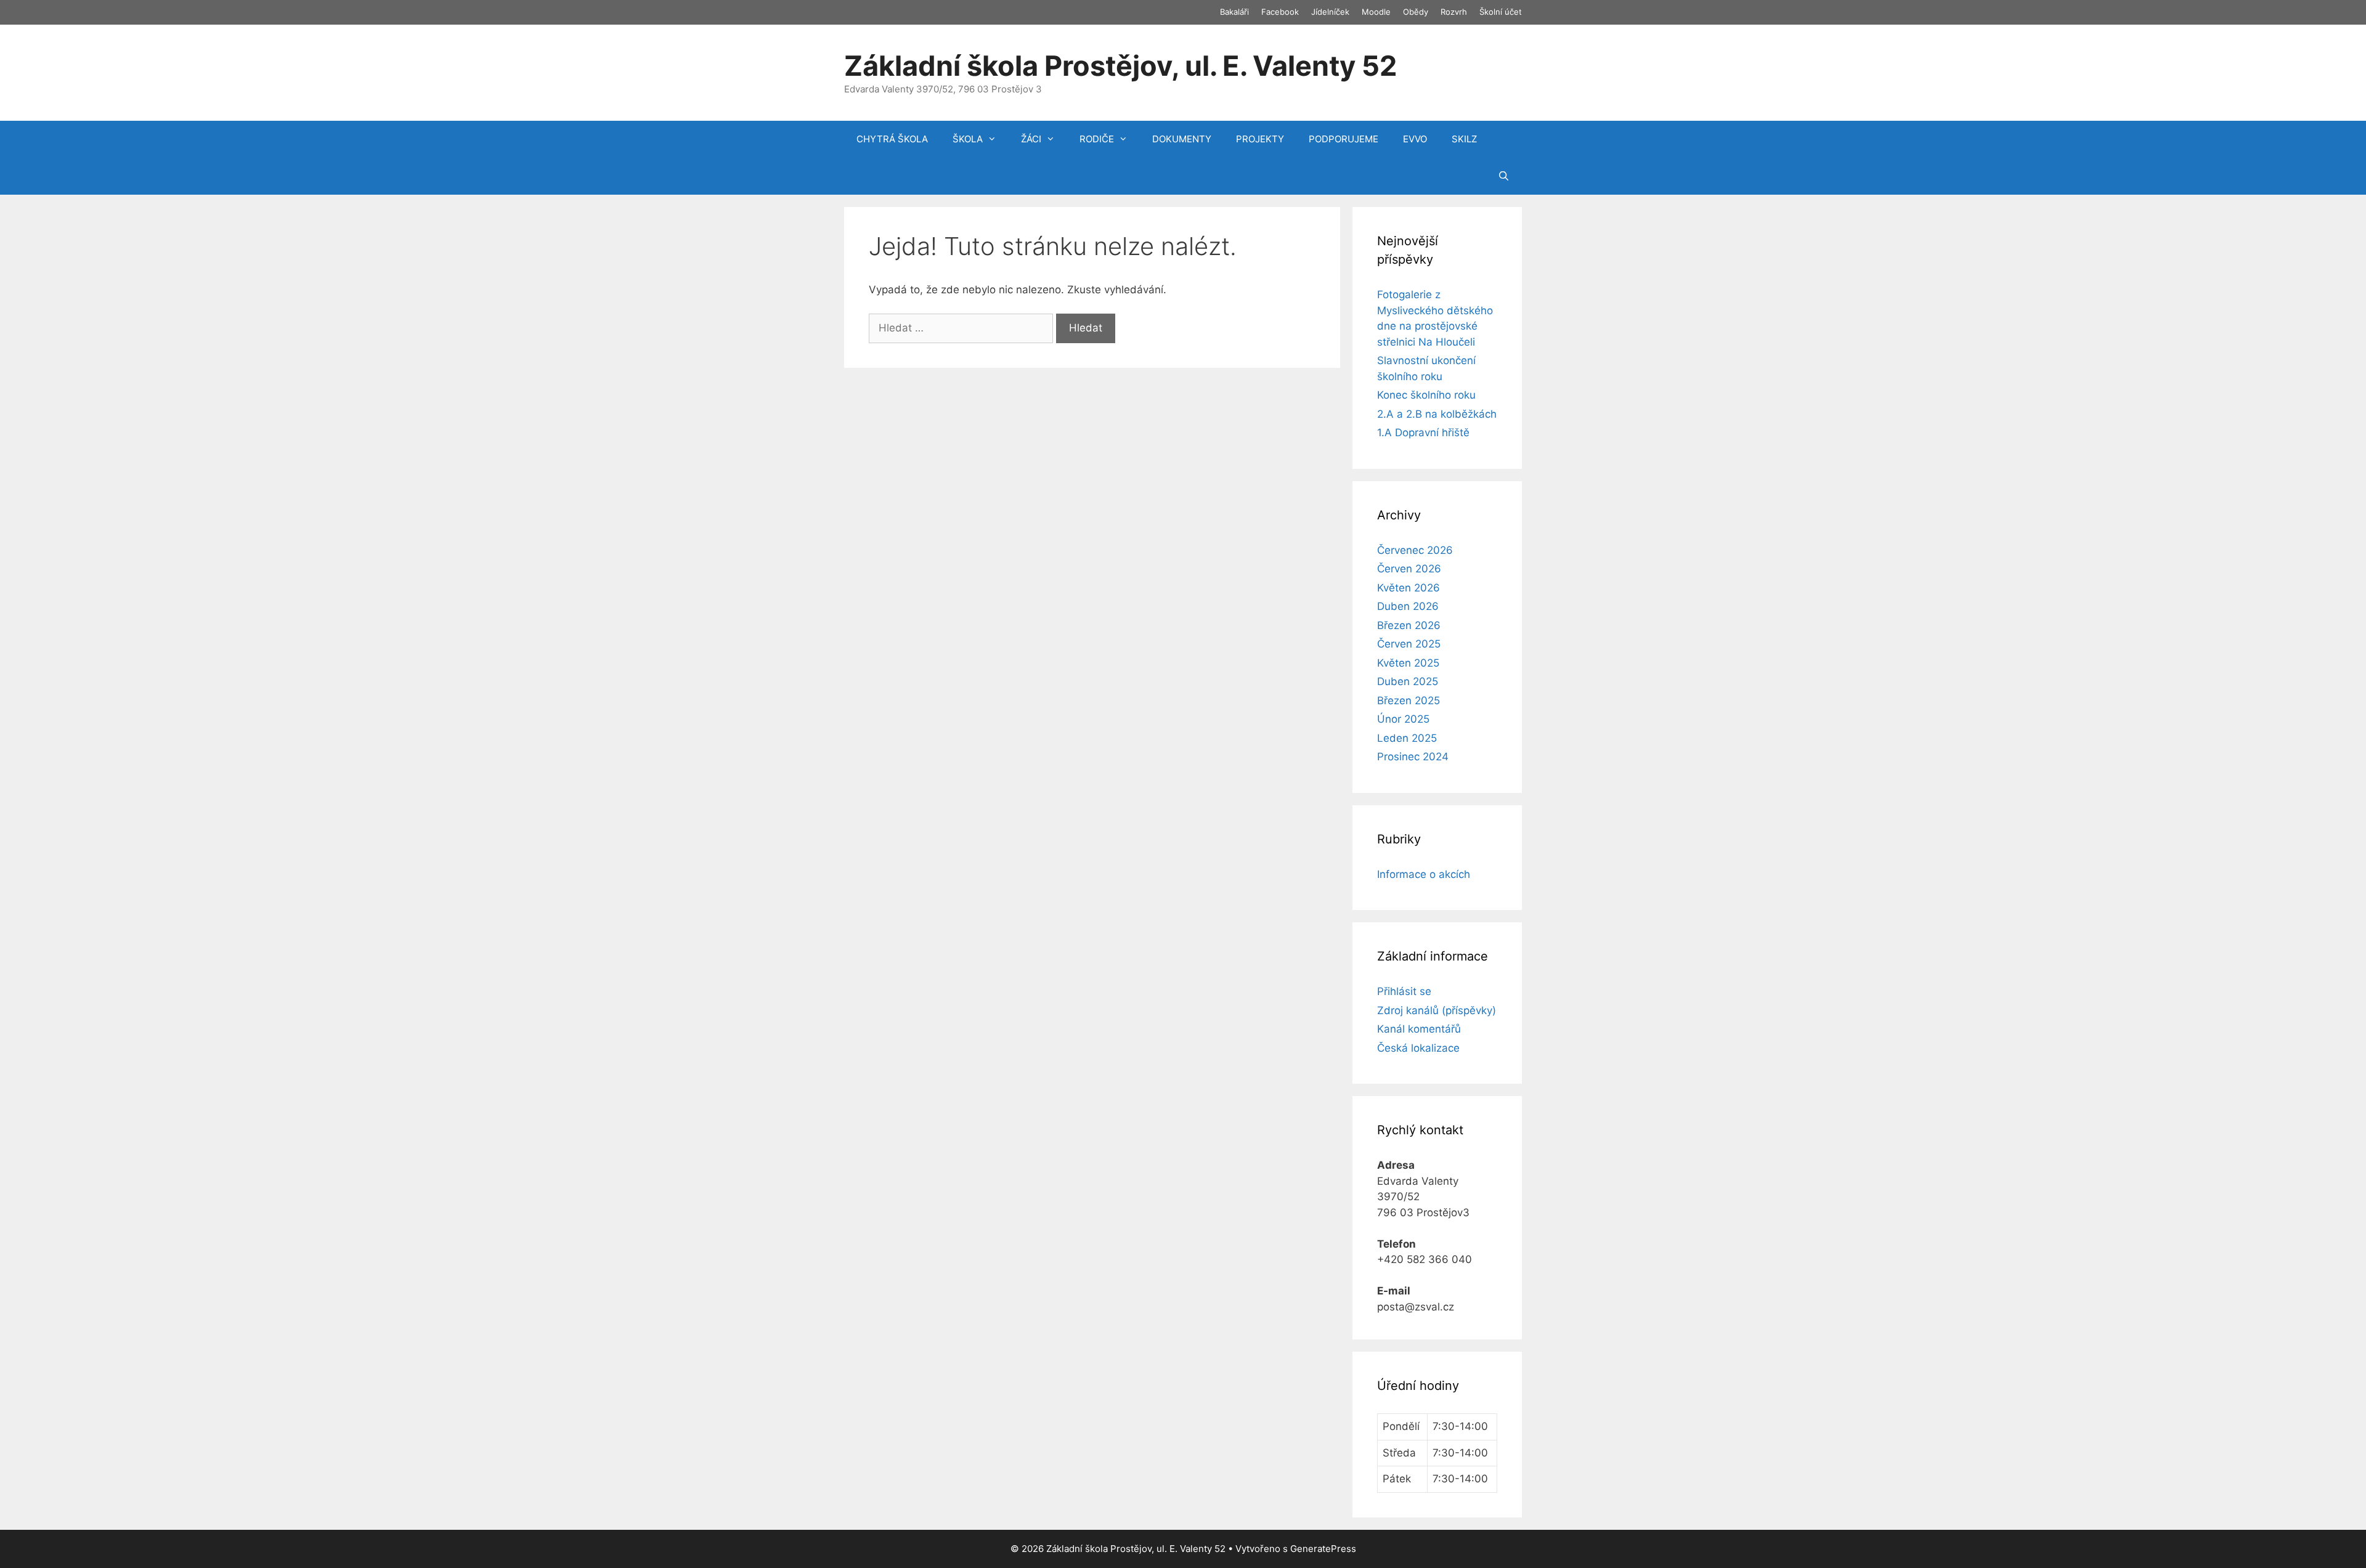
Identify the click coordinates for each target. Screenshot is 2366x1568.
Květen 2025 (1408, 663)
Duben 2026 (1408, 606)
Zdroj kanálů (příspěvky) (1437, 1010)
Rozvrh (1454, 12)
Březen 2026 (1409, 625)
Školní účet (1501, 12)
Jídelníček (1330, 12)
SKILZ (1464, 139)
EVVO (1415, 139)
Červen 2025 (1409, 644)
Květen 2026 (1409, 588)
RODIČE (1097, 139)
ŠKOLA (968, 139)
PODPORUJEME (1344, 139)
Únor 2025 (1403, 719)
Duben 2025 (1408, 681)
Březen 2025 (1409, 701)
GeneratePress (1323, 1549)
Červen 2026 (1409, 569)
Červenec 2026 (1415, 550)
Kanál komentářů (1419, 1029)
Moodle (1376, 12)
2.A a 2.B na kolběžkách (1437, 414)
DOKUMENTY (1182, 139)
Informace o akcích (1424, 874)
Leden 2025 (1407, 738)
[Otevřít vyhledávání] (1504, 176)
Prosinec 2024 (1413, 757)
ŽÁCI (1031, 139)
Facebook (1280, 12)
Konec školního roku (1426, 395)
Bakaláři (1234, 12)
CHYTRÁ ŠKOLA (892, 139)
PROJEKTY (1260, 139)
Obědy (1416, 12)
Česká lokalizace (1418, 1048)
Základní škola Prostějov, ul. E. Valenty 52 (1120, 66)
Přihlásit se (1404, 991)
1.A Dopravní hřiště (1423, 433)
